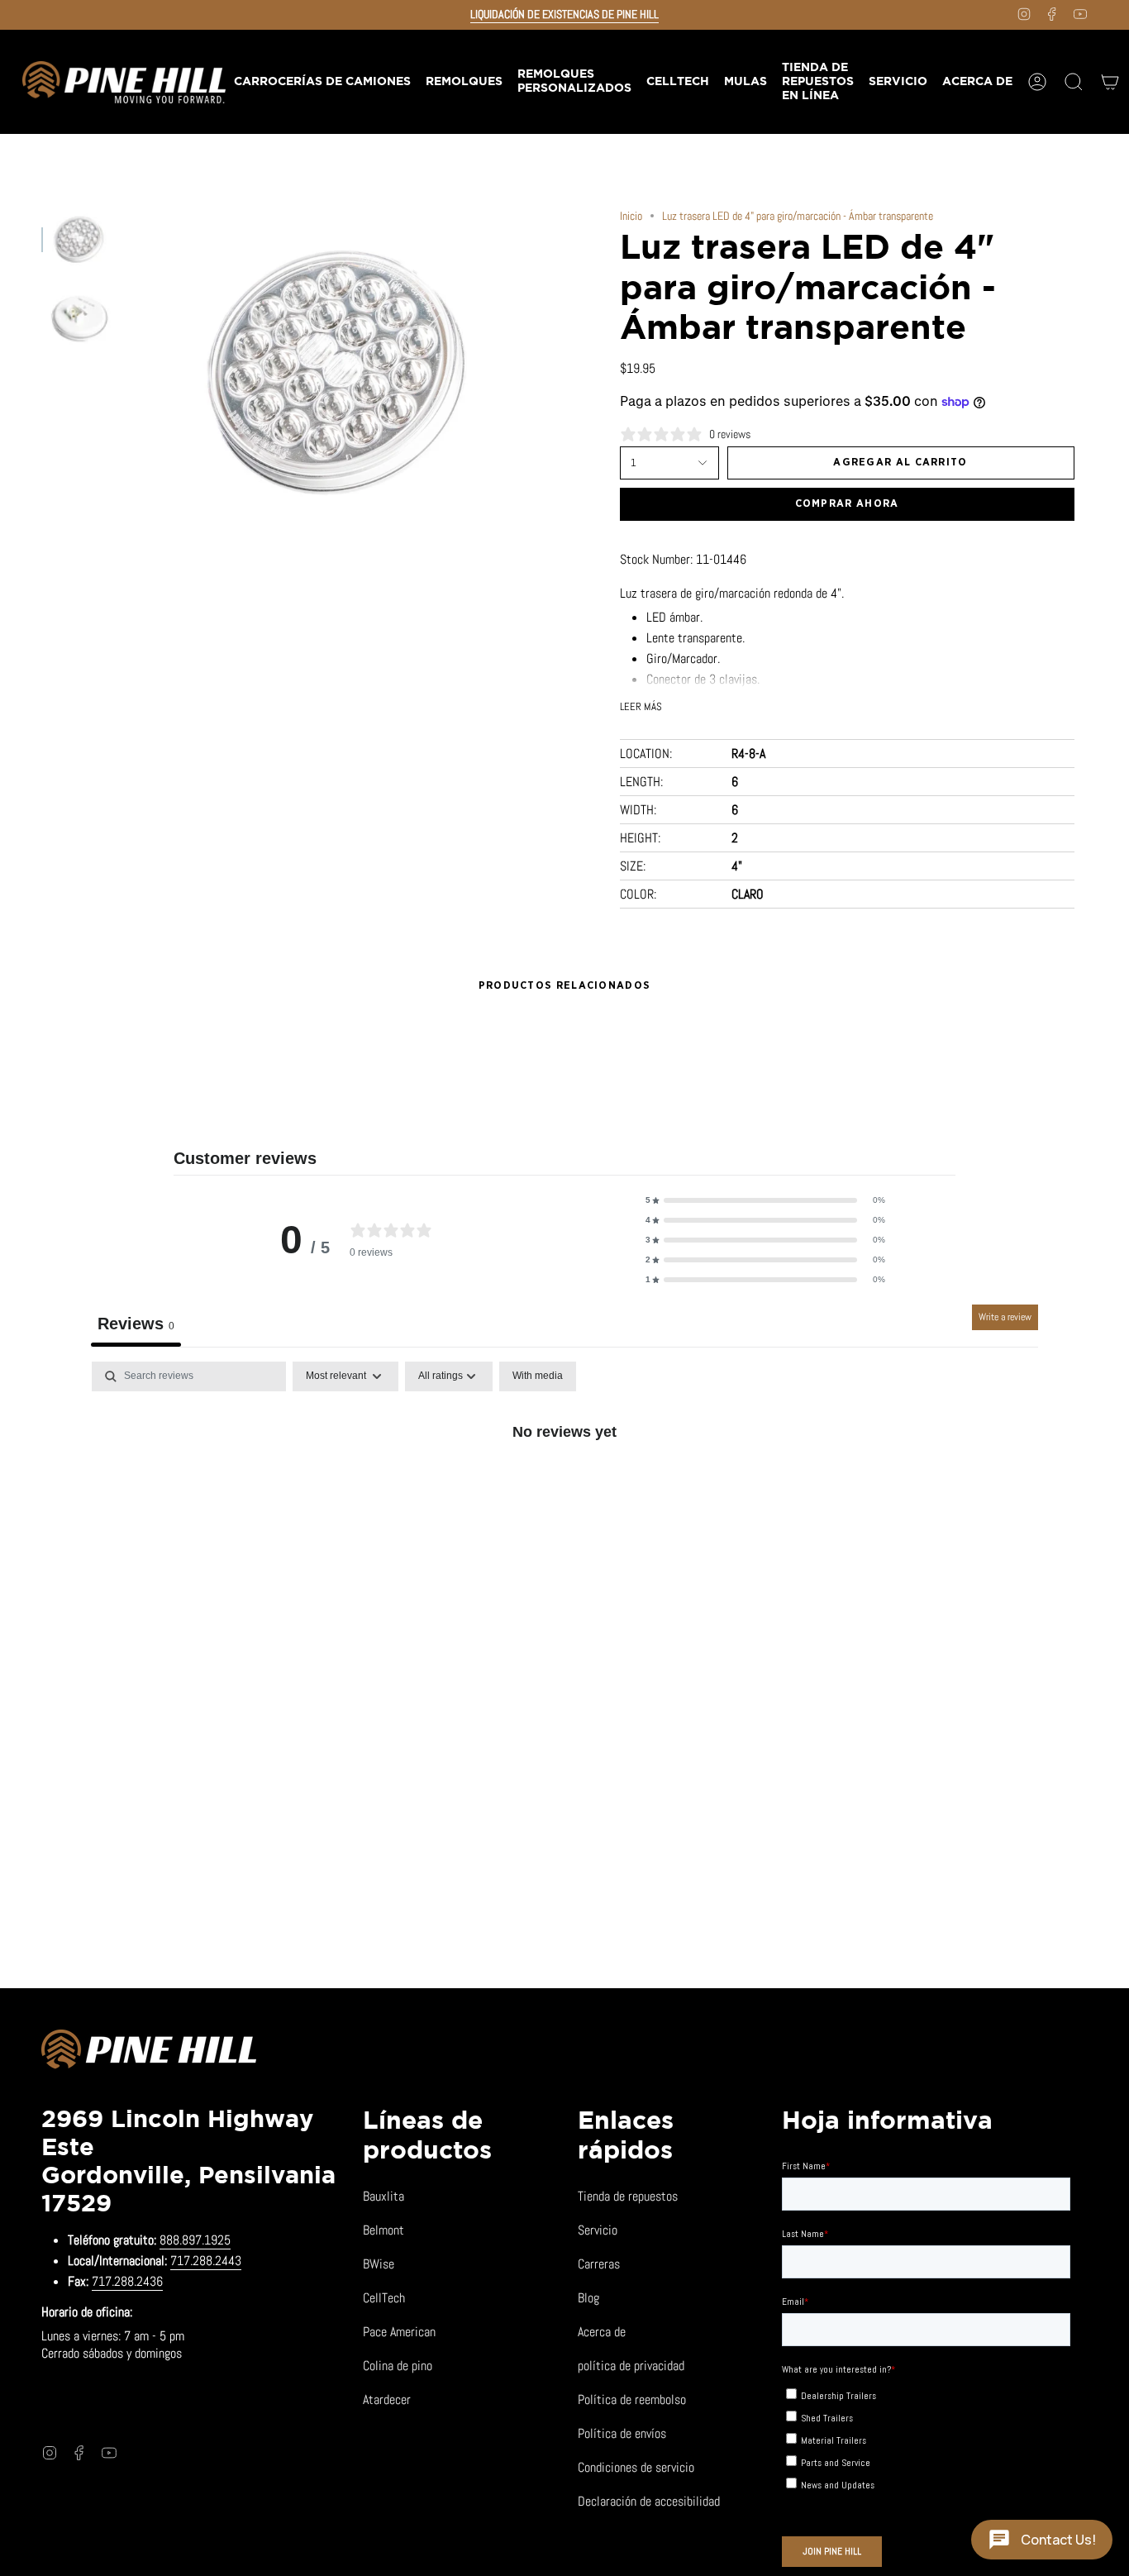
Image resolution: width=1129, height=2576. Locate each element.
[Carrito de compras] (1110, 82)
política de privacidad (631, 2366)
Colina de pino (398, 2366)
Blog (588, 2298)
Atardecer (387, 2399)
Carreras (599, 2264)
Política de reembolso (632, 2399)
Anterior (128, 372)
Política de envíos (622, 2433)
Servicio (598, 2230)
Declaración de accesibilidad (649, 2501)
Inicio (631, 216)
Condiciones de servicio (636, 2467)
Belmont (383, 2230)
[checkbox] (538, 1376)
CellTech (384, 2298)
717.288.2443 (206, 2261)
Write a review (1005, 1317)
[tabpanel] (564, 1487)
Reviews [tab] (136, 1324)
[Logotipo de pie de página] (149, 2052)
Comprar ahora (847, 504)
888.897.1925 (195, 2240)
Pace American (399, 2332)
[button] (463, 82)
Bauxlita (383, 2196)
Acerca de (602, 2332)
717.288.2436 (127, 2281)
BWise (379, 2264)
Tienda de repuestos (628, 2196)
